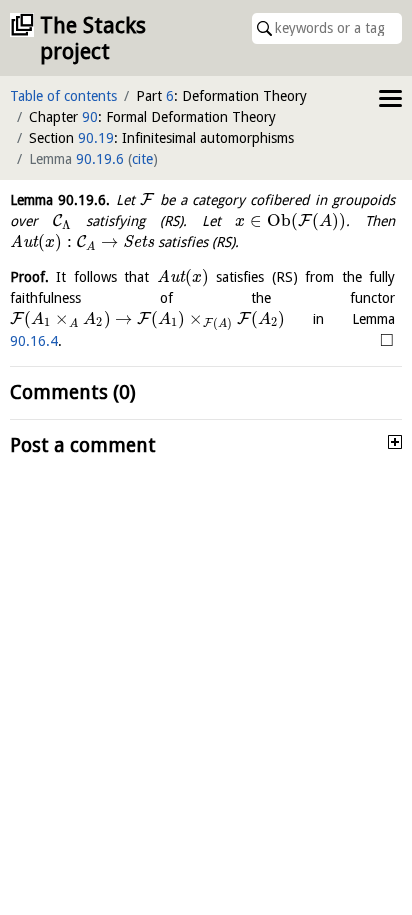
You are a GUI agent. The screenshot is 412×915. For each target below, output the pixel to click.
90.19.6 (100, 159)
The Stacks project (93, 38)
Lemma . (60, 200)
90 (90, 117)
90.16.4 (34, 341)
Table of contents (63, 96)
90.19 (96, 138)
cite (142, 159)
